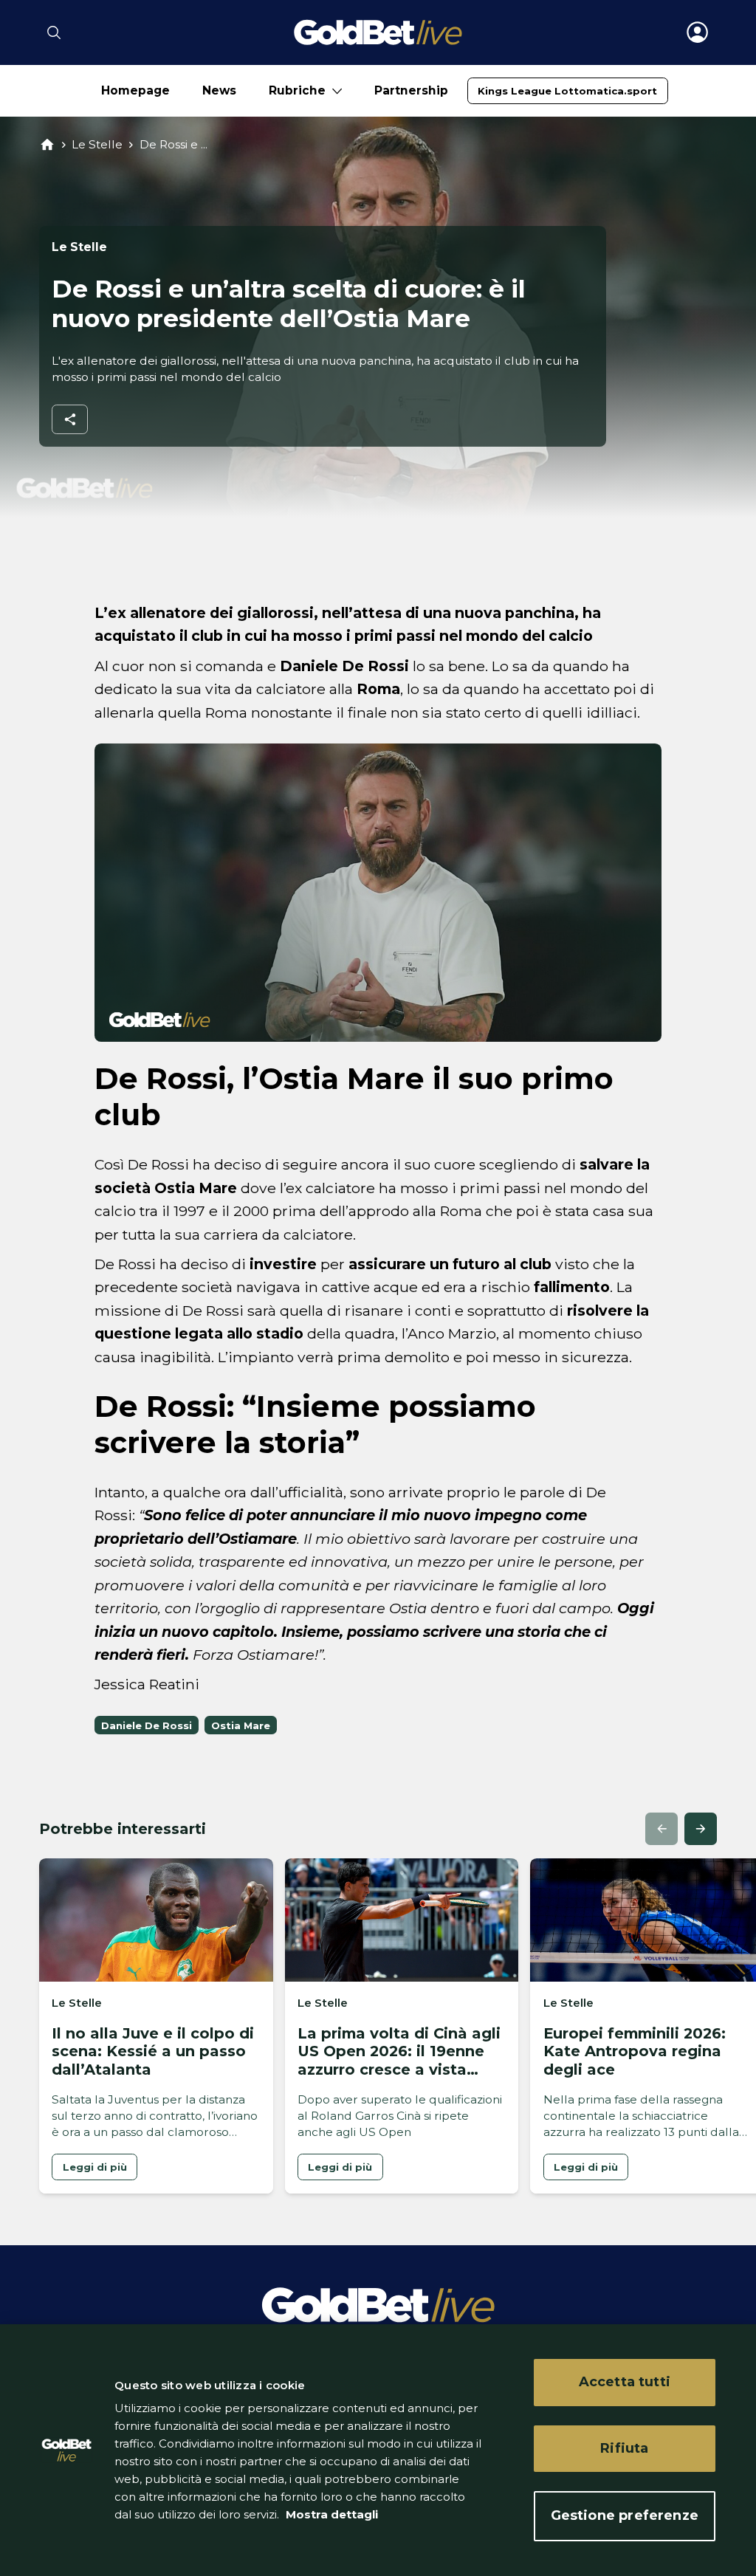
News (219, 90)
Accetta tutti (625, 2382)
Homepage (135, 90)
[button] (661, 1829)
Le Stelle (97, 144)
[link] (567, 91)
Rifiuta (624, 2448)
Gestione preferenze (625, 2515)
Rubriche (297, 90)
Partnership (411, 90)
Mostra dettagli (330, 2514)
